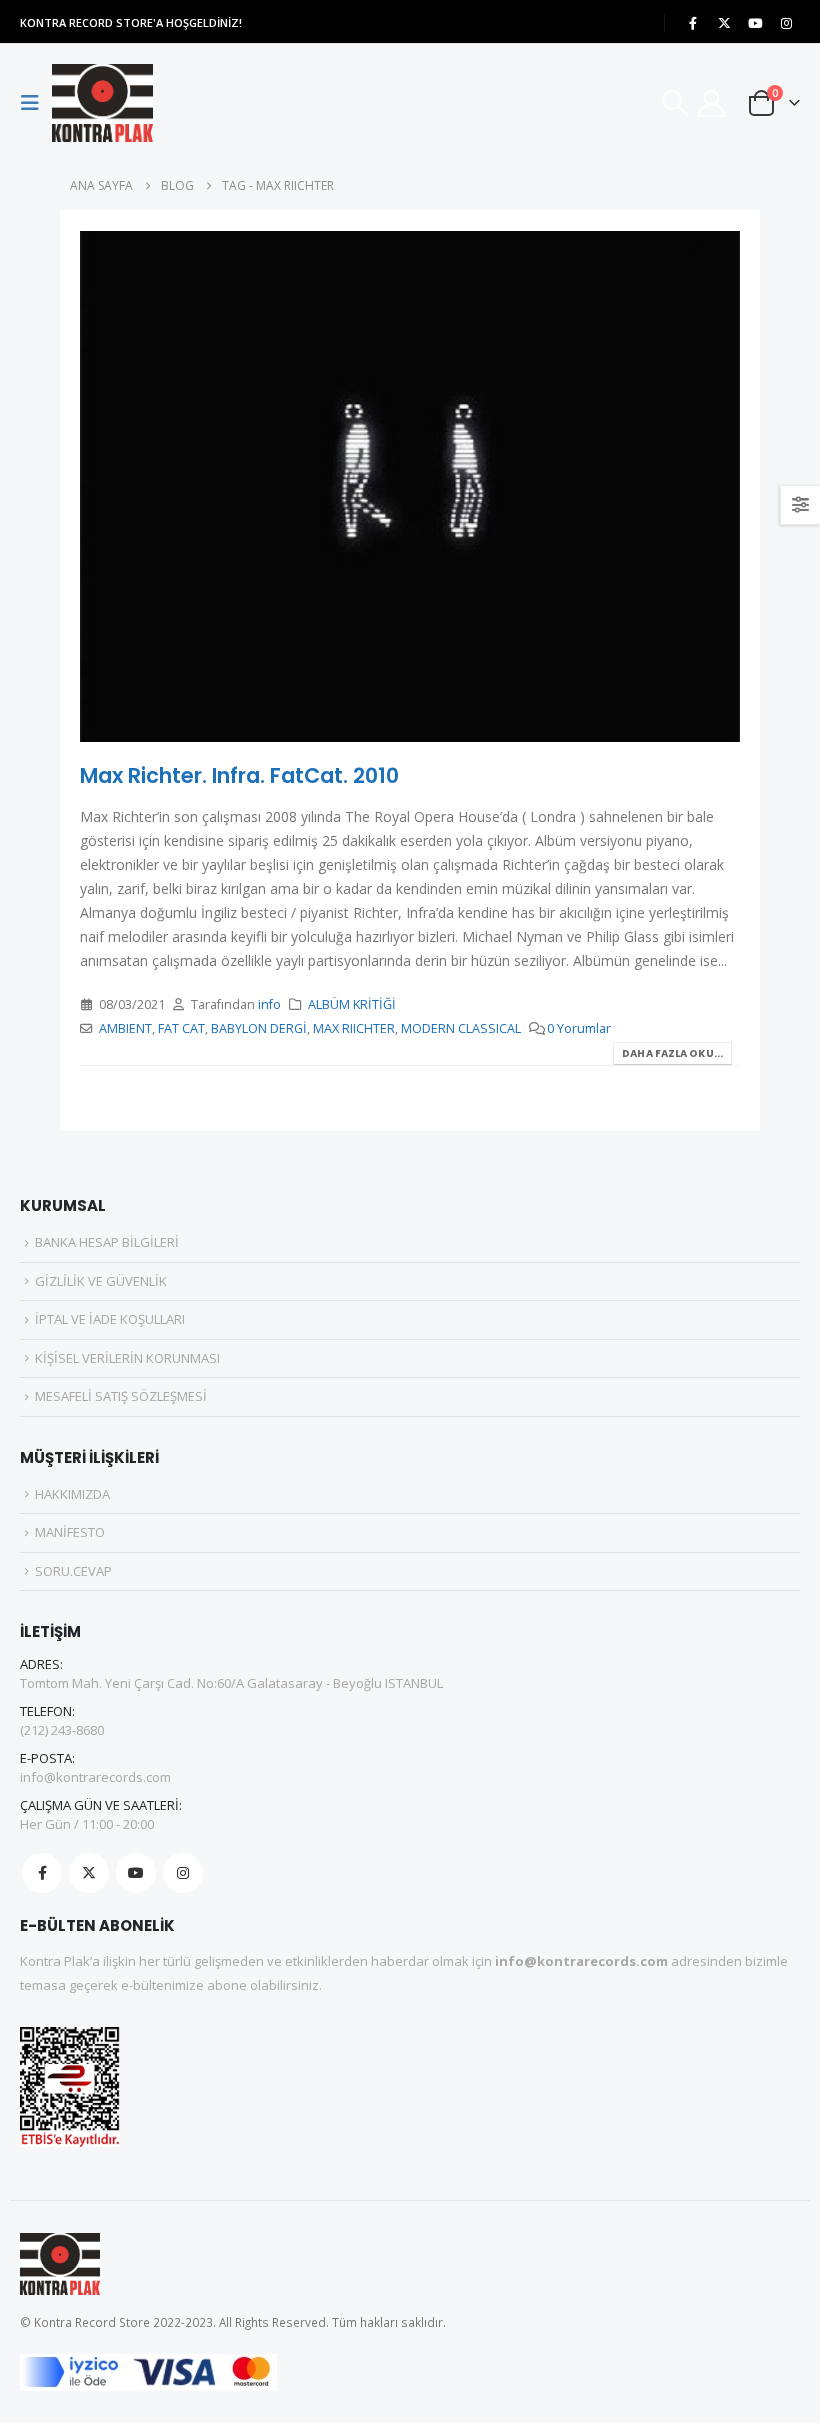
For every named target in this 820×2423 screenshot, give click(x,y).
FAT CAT (181, 1028)
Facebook (42, 1873)
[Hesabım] (712, 103)
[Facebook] (693, 23)
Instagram (183, 1873)
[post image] (410, 486)
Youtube (136, 1873)
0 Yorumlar (579, 1028)
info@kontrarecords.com (95, 1777)
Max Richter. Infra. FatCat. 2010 (239, 775)
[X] (724, 23)
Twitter (89, 1873)
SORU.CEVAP (73, 1571)
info (269, 1004)
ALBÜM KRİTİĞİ (352, 1004)
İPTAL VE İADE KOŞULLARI (110, 1319)
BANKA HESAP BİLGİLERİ (107, 1242)
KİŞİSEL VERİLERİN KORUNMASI (127, 1358)
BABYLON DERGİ (259, 1028)
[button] (36, 103)
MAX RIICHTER (354, 1028)
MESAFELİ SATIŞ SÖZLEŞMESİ (121, 1396)
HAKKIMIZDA (72, 1494)
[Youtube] (755, 23)
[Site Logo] (102, 103)
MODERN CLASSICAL (461, 1028)
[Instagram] (786, 23)
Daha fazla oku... (672, 1053)
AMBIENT (125, 1028)
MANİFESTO (70, 1532)
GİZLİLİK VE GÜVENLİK (101, 1281)
